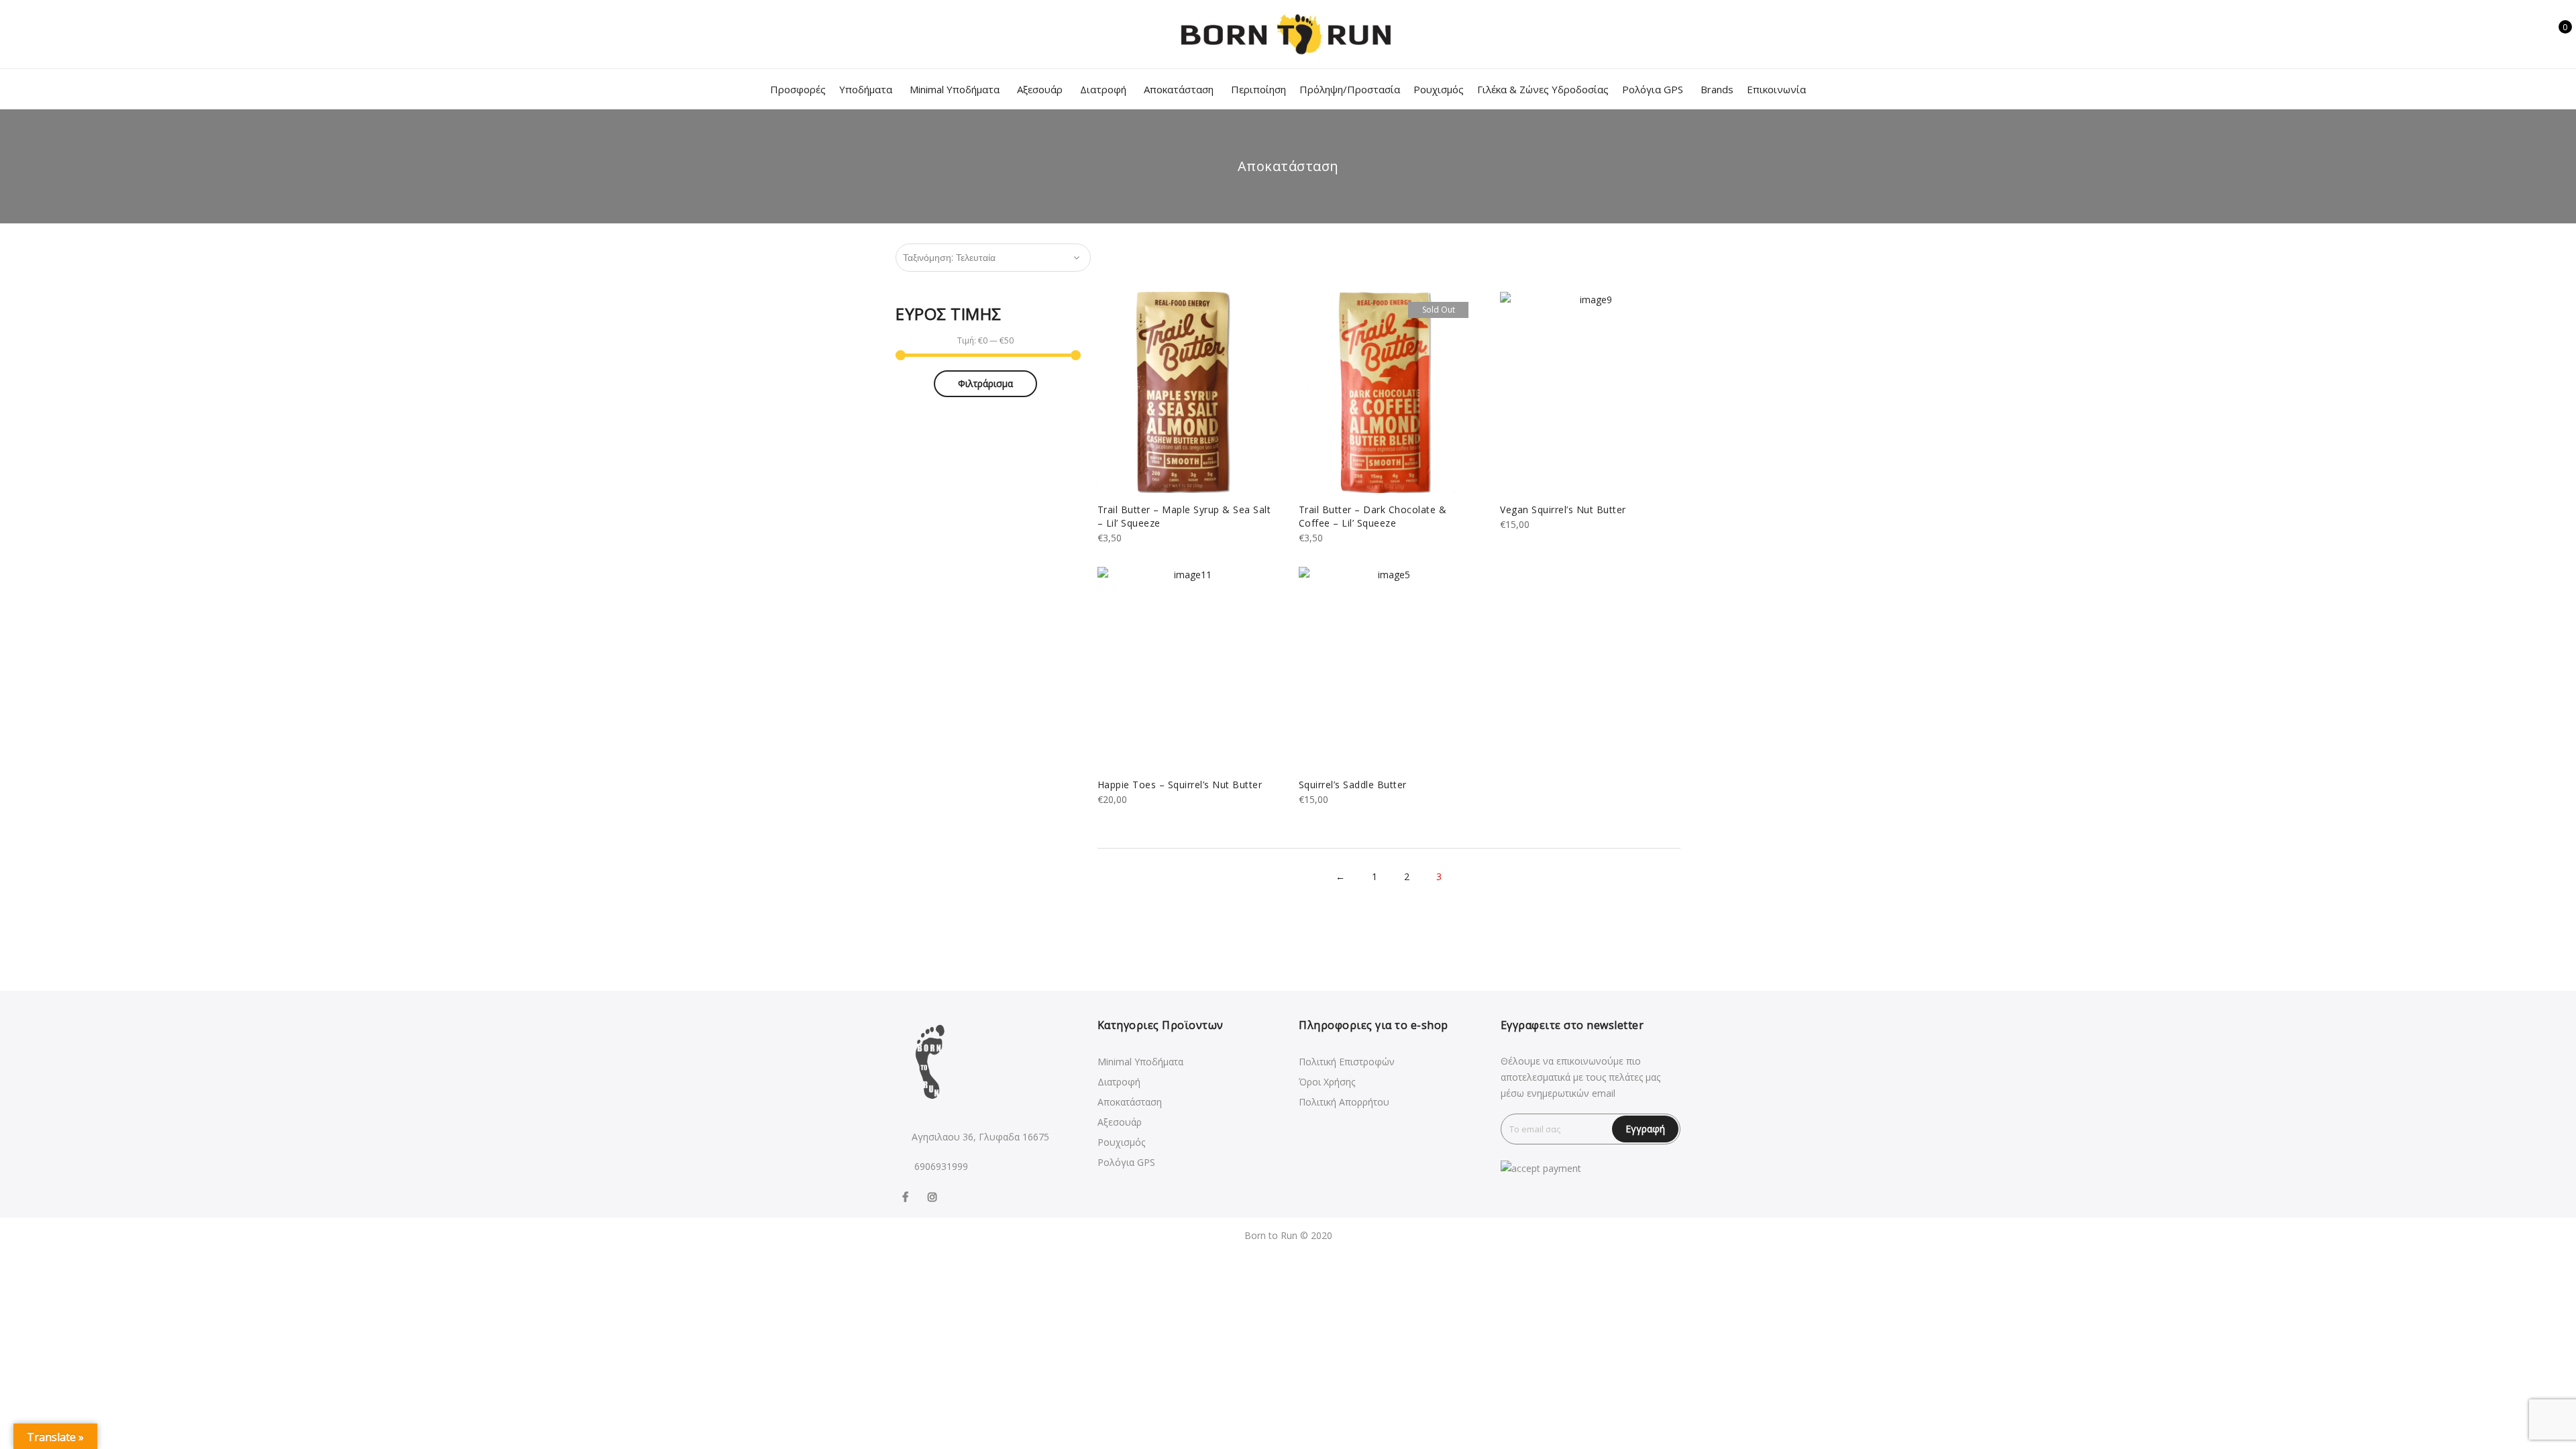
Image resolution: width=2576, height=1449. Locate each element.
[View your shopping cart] (2556, 34)
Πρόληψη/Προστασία (1350, 89)
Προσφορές (798, 89)
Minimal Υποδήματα (955, 89)
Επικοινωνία (1776, 89)
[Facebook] (907, 1196)
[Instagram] (934, 1196)
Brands (1717, 89)
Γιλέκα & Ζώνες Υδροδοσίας (1543, 89)
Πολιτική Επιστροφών (1347, 1062)
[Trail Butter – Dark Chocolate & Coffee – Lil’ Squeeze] (1389, 392)
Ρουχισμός (1439, 89)
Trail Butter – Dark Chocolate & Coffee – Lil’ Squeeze (1373, 516)
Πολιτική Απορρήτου (1344, 1102)
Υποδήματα (866, 89)
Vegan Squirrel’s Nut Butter (1563, 509)
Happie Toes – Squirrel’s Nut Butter (1180, 785)
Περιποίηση (1258, 89)
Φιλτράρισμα (985, 383)
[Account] (2535, 34)
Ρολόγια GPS (1653, 89)
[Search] (2514, 34)
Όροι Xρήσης (1327, 1082)
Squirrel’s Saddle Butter (1353, 785)
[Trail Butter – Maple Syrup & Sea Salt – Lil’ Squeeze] (1187, 392)
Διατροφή (1103, 89)
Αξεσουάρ (1040, 89)
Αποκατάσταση (1179, 89)
